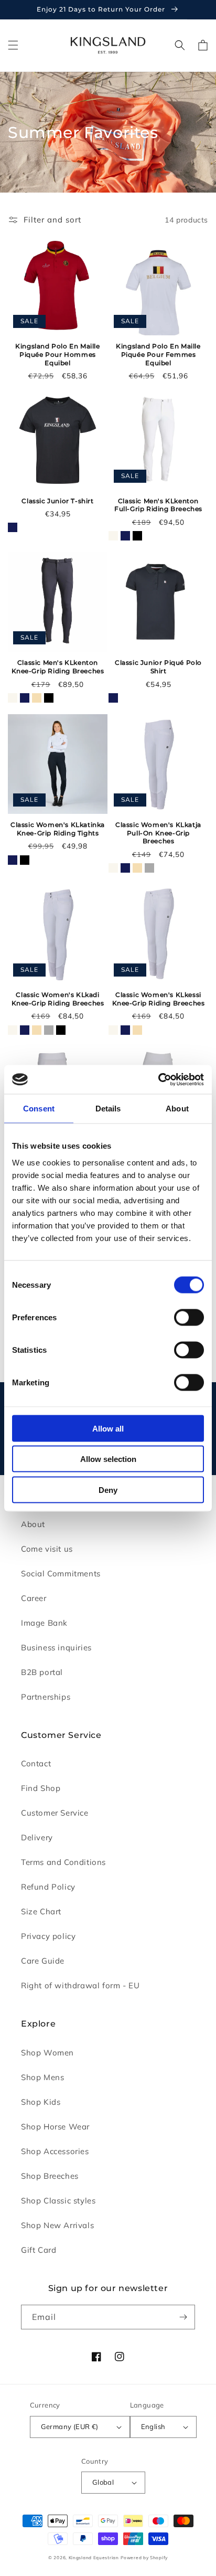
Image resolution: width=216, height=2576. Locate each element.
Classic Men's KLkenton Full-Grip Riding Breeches (158, 505)
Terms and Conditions (63, 1862)
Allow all (108, 1428)
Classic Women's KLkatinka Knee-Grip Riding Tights (58, 829)
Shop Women (47, 2053)
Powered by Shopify (144, 2558)
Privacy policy (48, 1936)
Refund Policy (48, 1887)
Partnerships (46, 1697)
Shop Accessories (55, 2151)
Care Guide (43, 1961)
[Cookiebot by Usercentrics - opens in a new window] (158, 1079)
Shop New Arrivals (57, 2225)
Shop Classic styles (58, 2201)
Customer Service (55, 1813)
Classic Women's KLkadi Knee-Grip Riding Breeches (58, 999)
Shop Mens (42, 2077)
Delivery (37, 1837)
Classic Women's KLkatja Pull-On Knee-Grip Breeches (158, 833)
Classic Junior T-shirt (57, 501)
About (33, 1524)
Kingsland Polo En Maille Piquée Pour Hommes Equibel (57, 354)
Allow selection (108, 1459)
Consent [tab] (39, 1109)
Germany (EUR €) (70, 2426)
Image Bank (44, 1623)
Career (34, 1598)
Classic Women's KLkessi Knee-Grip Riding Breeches (159, 999)
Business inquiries (56, 1647)
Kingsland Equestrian (94, 2558)
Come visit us (47, 1549)
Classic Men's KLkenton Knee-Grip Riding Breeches (58, 667)
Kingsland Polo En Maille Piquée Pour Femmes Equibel (158, 354)
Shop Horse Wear (55, 2127)
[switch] (189, 1317)
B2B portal (42, 1672)
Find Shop (41, 1788)
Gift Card (39, 2250)
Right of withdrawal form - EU (80, 1985)
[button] (13, 45)
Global (103, 2482)
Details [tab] (108, 1109)
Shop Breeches (50, 2176)
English (153, 2426)
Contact (36, 1763)
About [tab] (177, 1109)
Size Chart (41, 1911)
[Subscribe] (183, 2317)
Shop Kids (41, 2102)
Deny (108, 1490)
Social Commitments (61, 1573)
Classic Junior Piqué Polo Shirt (158, 667)
